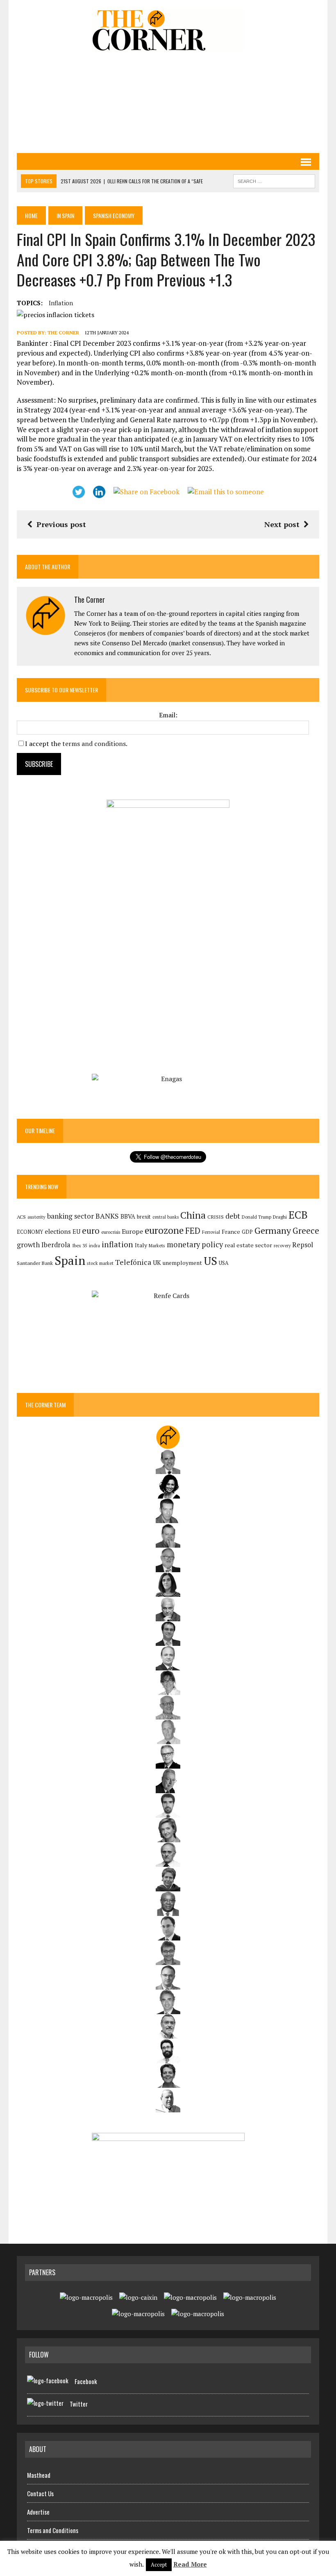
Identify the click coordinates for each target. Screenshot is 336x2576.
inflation (61, 303)
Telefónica (133, 1262)
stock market (100, 1263)
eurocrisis (111, 1232)
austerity (36, 1217)
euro (91, 1231)
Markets (157, 1245)
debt (233, 1216)
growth (28, 1245)
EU (76, 1232)
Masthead (39, 2475)
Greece (306, 1231)
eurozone (164, 1230)
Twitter (79, 2404)
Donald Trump (257, 1217)
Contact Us (40, 2493)
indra (94, 1246)
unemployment (182, 1263)
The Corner (63, 332)
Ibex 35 (80, 1246)
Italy (141, 1245)
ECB (298, 1215)
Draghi (280, 1217)
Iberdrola (56, 1245)
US (210, 1261)
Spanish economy (114, 215)
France (231, 1232)
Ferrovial (211, 1232)
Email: (168, 715)
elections (58, 1232)
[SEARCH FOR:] (274, 180)
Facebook (86, 2381)
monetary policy (195, 1244)
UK (157, 1262)
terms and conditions (94, 744)
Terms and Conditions (53, 2530)
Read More (190, 2564)
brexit (144, 1217)
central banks (166, 1217)
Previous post (61, 524)
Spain (70, 1260)
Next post (282, 524)
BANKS (107, 1216)
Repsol (303, 1245)
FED (193, 1231)
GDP (247, 1232)
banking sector (70, 1216)
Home (31, 215)
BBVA (128, 1216)
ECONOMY (30, 1232)
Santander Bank (35, 1263)
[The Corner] (168, 30)
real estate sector (248, 1245)
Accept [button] (159, 2565)
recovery (282, 1246)
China (193, 1215)
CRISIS (216, 1217)
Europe (132, 1231)
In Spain (65, 215)
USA (224, 1263)
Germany (273, 1230)
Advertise (38, 2512)
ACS (21, 1217)
